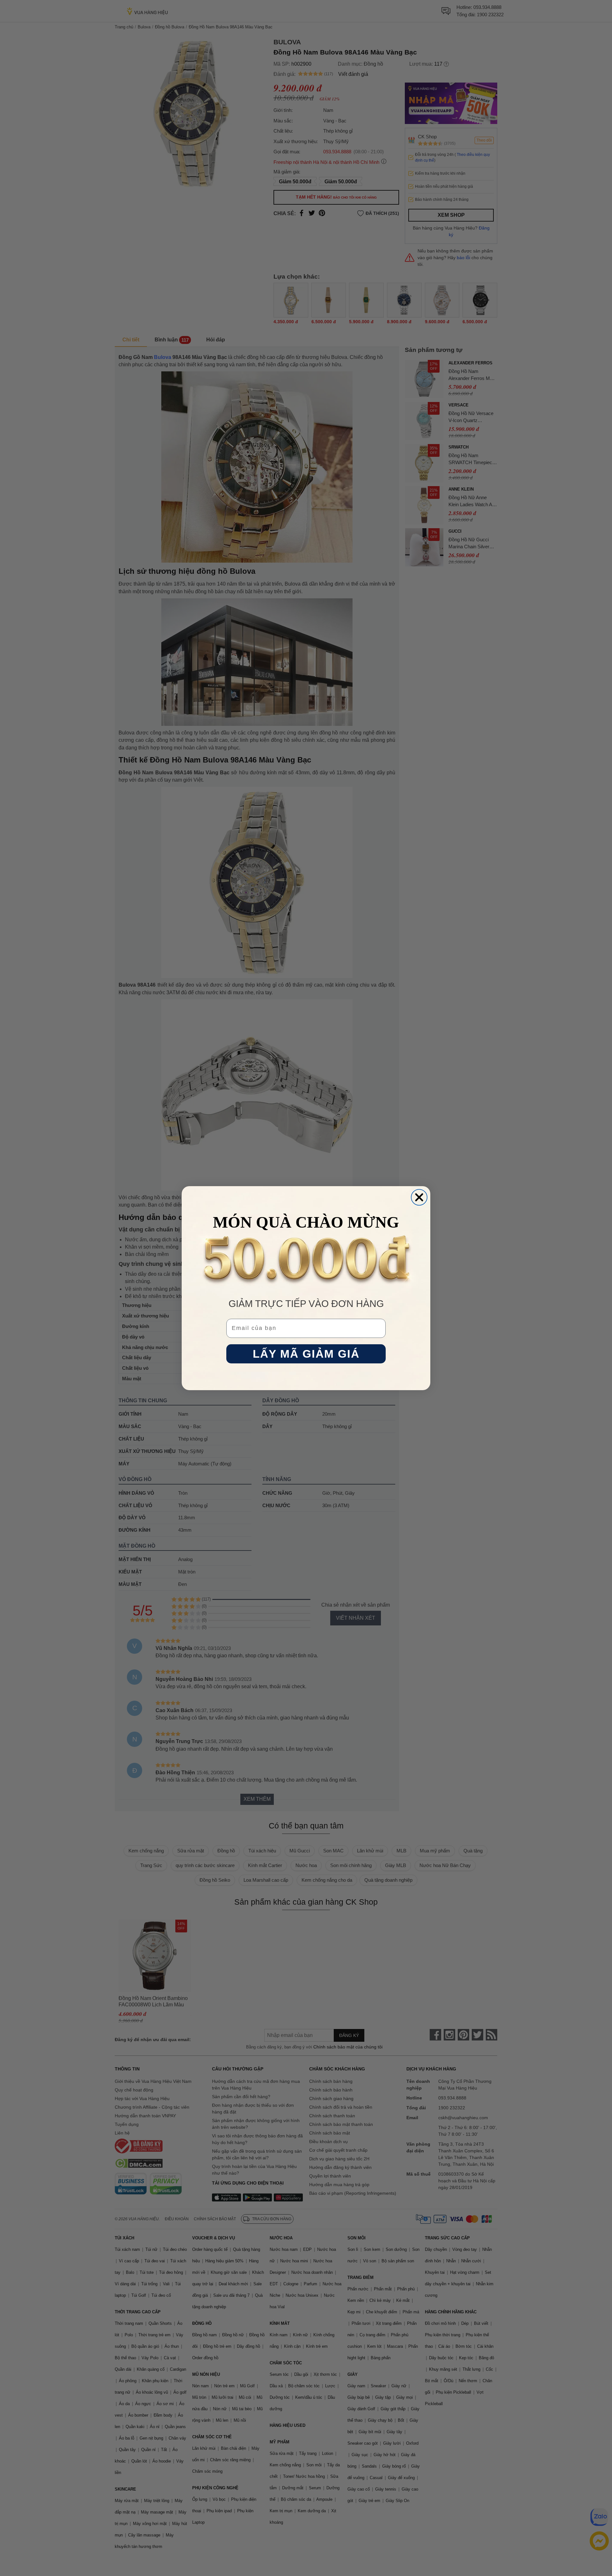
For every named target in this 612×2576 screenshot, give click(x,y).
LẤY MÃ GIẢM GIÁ (306, 1354)
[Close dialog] (419, 1197)
